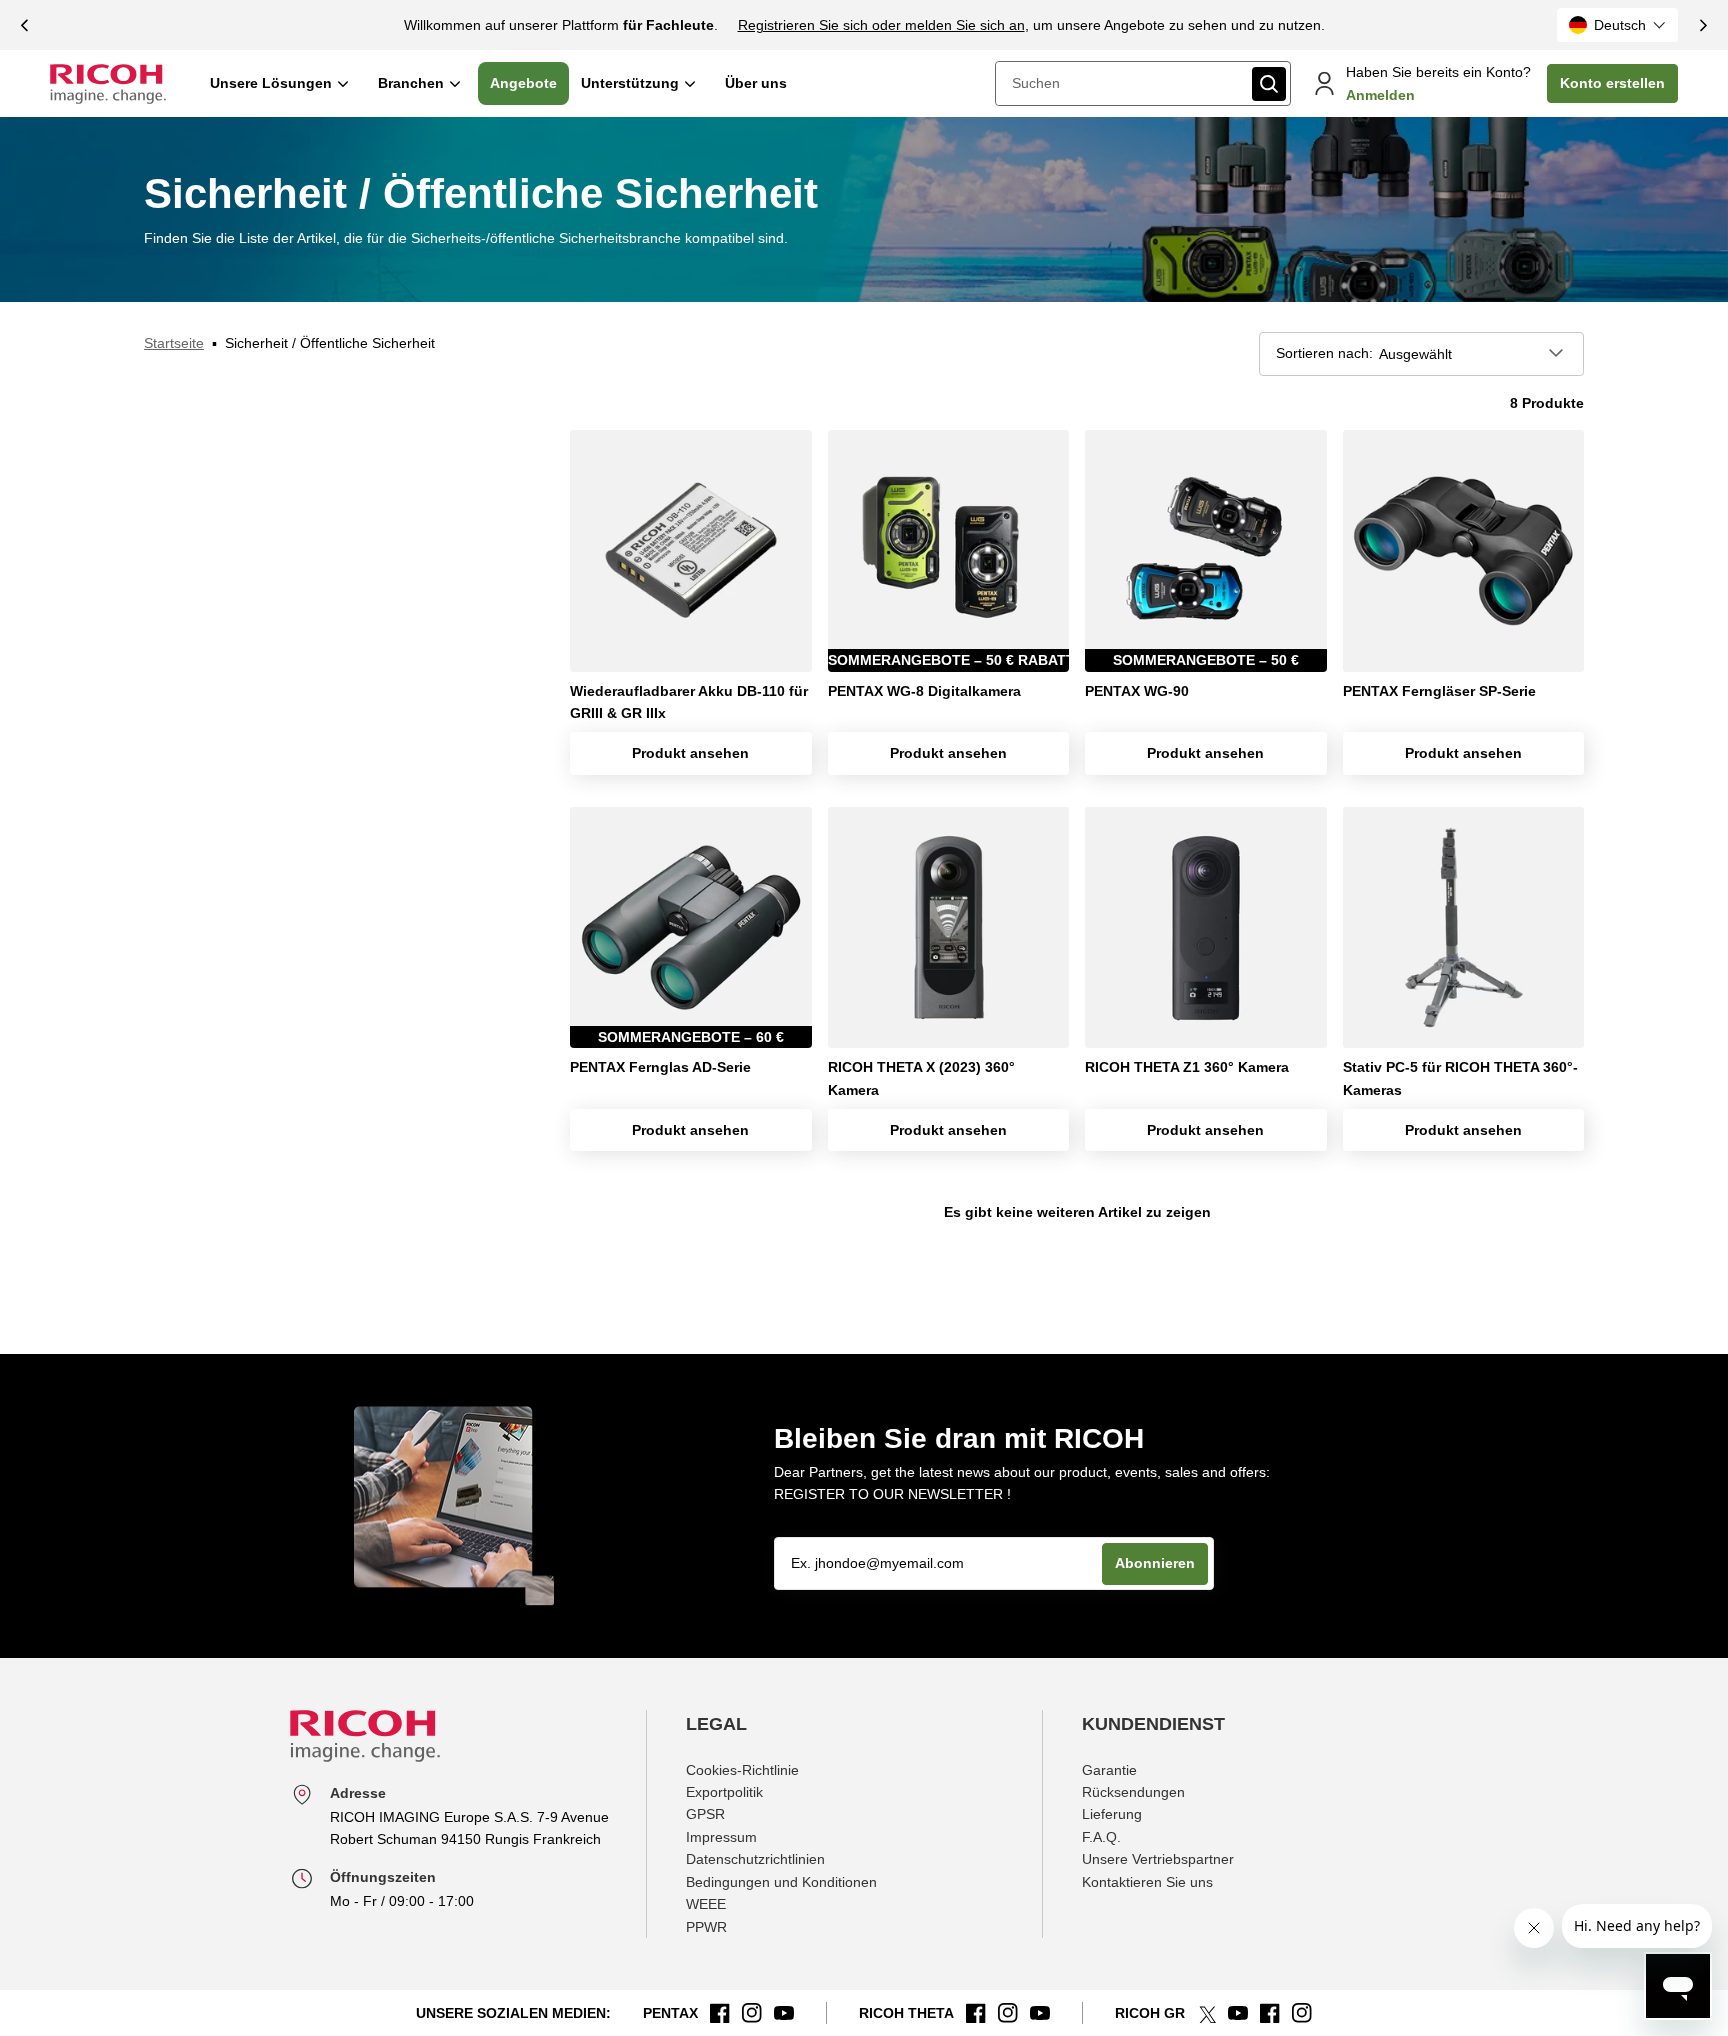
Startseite (174, 343)
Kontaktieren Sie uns (1147, 1882)
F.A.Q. (1101, 1837)
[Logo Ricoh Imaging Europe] (108, 84)
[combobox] (1122, 83)
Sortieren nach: (1324, 353)
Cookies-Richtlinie (742, 1770)
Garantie (1109, 1770)
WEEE (706, 1904)
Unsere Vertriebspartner (1158, 1859)
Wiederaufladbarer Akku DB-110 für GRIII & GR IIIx (689, 702)
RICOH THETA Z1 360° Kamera (1187, 1067)
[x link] (1206, 2013)
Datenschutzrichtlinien (755, 1859)
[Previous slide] (25, 25)
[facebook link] (720, 2013)
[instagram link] (752, 2013)
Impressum (721, 1837)
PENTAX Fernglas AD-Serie (660, 1067)
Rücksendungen (1133, 1792)
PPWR (706, 1927)
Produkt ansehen (690, 753)
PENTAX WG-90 (1137, 691)
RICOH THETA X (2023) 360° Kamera (921, 1078)
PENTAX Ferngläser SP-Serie (1439, 691)
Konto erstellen (1612, 83)
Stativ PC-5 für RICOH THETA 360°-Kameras (1460, 1078)
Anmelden (1380, 95)
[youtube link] (784, 2013)
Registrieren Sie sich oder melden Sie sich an (881, 25)
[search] (1269, 84)
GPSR (705, 1814)
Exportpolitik (724, 1792)
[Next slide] (1703, 25)
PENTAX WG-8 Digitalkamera (924, 691)
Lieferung (1112, 1814)
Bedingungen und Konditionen (781, 1882)
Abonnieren (1155, 1563)
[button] (1617, 25)
